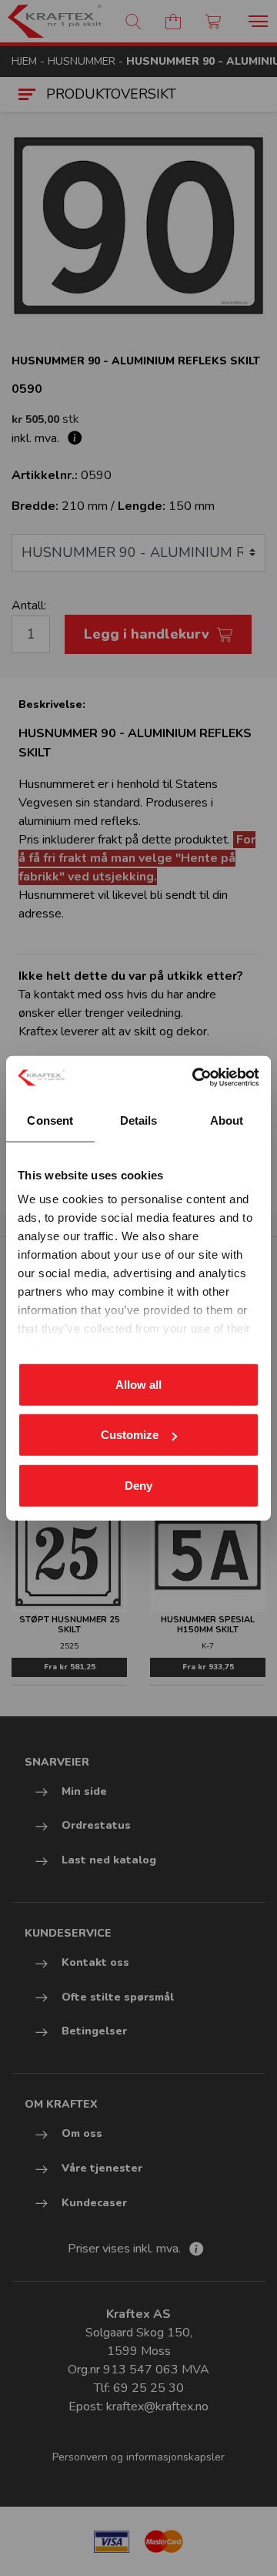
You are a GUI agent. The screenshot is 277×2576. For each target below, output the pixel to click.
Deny (138, 1485)
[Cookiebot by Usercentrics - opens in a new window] (195, 1078)
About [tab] (227, 1120)
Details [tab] (139, 1120)
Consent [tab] (50, 1120)
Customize (130, 1435)
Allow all (138, 1384)
